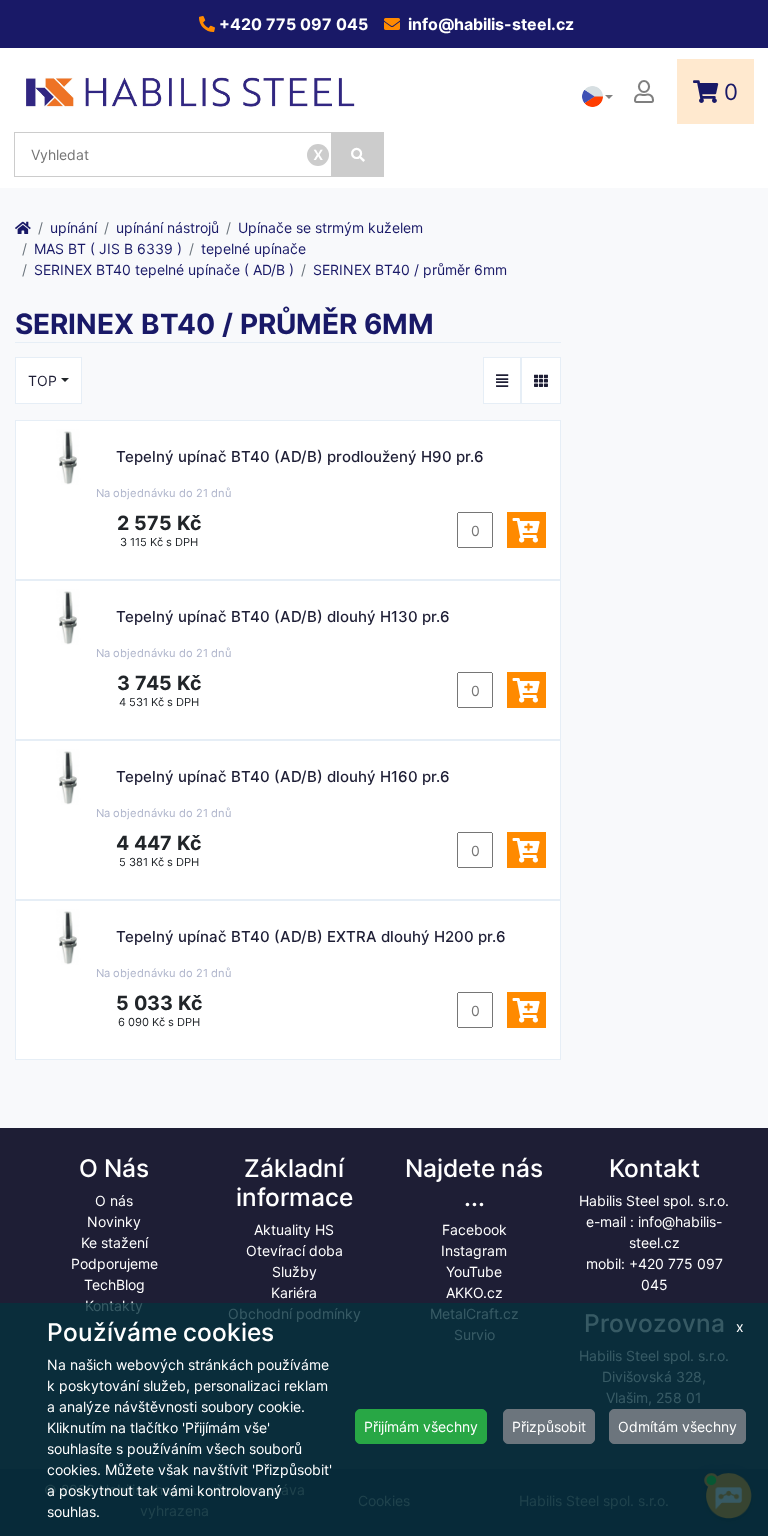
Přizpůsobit (549, 1426)
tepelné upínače (253, 248)
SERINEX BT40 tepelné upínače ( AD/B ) (164, 269)
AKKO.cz (474, 1292)
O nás (114, 1200)
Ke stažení (114, 1242)
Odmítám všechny (677, 1426)
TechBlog (114, 1284)
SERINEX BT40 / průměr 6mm (410, 269)
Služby (294, 1271)
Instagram (474, 1250)
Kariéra (294, 1292)
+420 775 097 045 (291, 24)
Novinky (114, 1221)
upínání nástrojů (167, 227)
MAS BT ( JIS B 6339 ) (108, 248)
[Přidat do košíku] (526, 530)
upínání (73, 227)
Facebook (474, 1229)
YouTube (474, 1271)
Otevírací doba (294, 1250)
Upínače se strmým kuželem (330, 227)
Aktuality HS (294, 1229)
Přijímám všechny (421, 1426)
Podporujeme (114, 1263)
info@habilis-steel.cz (489, 24)
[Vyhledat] (358, 154)
